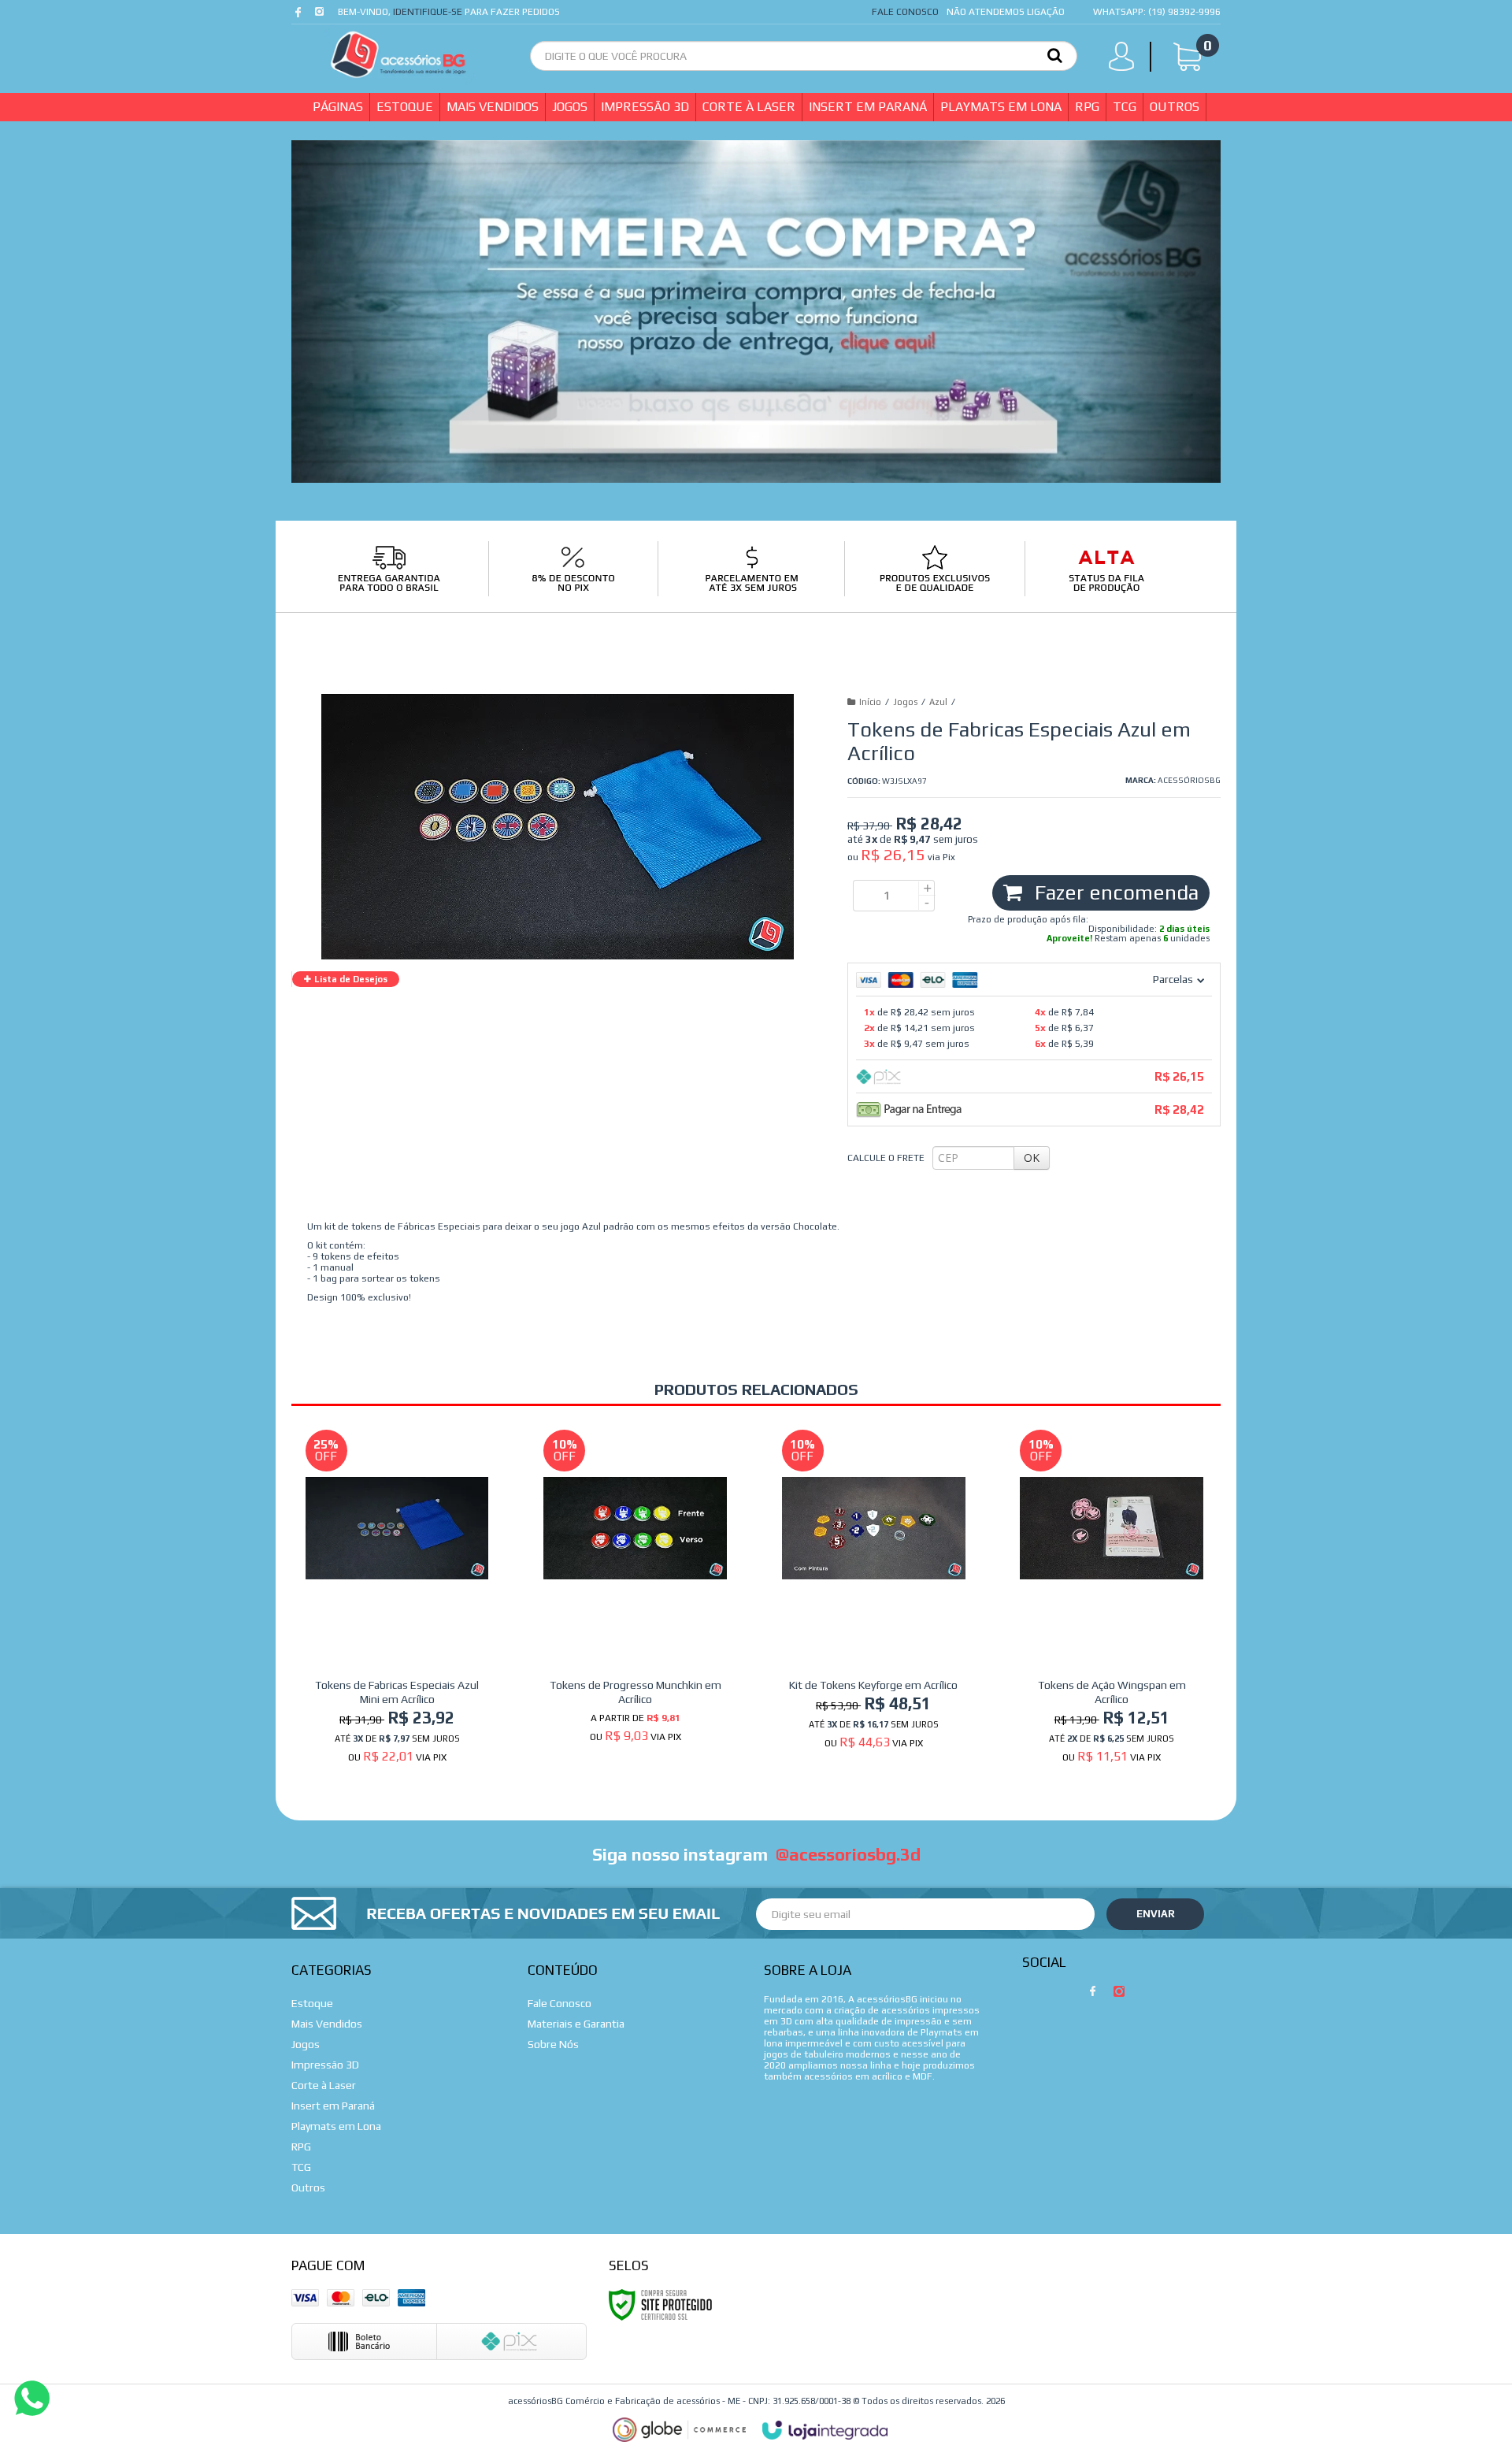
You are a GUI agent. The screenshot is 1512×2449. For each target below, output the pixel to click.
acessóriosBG (1189, 780)
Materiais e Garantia (576, 2024)
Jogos (905, 702)
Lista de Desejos (350, 979)
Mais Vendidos (327, 2024)
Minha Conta (1126, 60)
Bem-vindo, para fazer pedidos (449, 12)
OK (1032, 1158)
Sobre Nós (553, 2044)
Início (870, 702)
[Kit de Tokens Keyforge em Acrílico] (874, 1594)
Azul (938, 702)
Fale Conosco (905, 12)
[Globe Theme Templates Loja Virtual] (680, 2430)
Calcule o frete (886, 1158)
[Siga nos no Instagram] (321, 16)
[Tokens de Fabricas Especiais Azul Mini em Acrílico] (397, 1601)
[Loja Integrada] (825, 2430)
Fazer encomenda (1114, 892)
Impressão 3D (325, 2065)
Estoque (312, 2003)
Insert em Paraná (333, 2106)
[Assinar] (1155, 1914)
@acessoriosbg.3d (848, 1854)
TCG (301, 2167)
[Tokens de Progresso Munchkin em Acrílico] (635, 1591)
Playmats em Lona (336, 2126)
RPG (301, 2147)
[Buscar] (1055, 54)
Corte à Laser (324, 2085)
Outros (308, 2187)
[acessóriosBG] (398, 55)
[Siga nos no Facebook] (301, 16)
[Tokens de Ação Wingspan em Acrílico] (1112, 1601)
